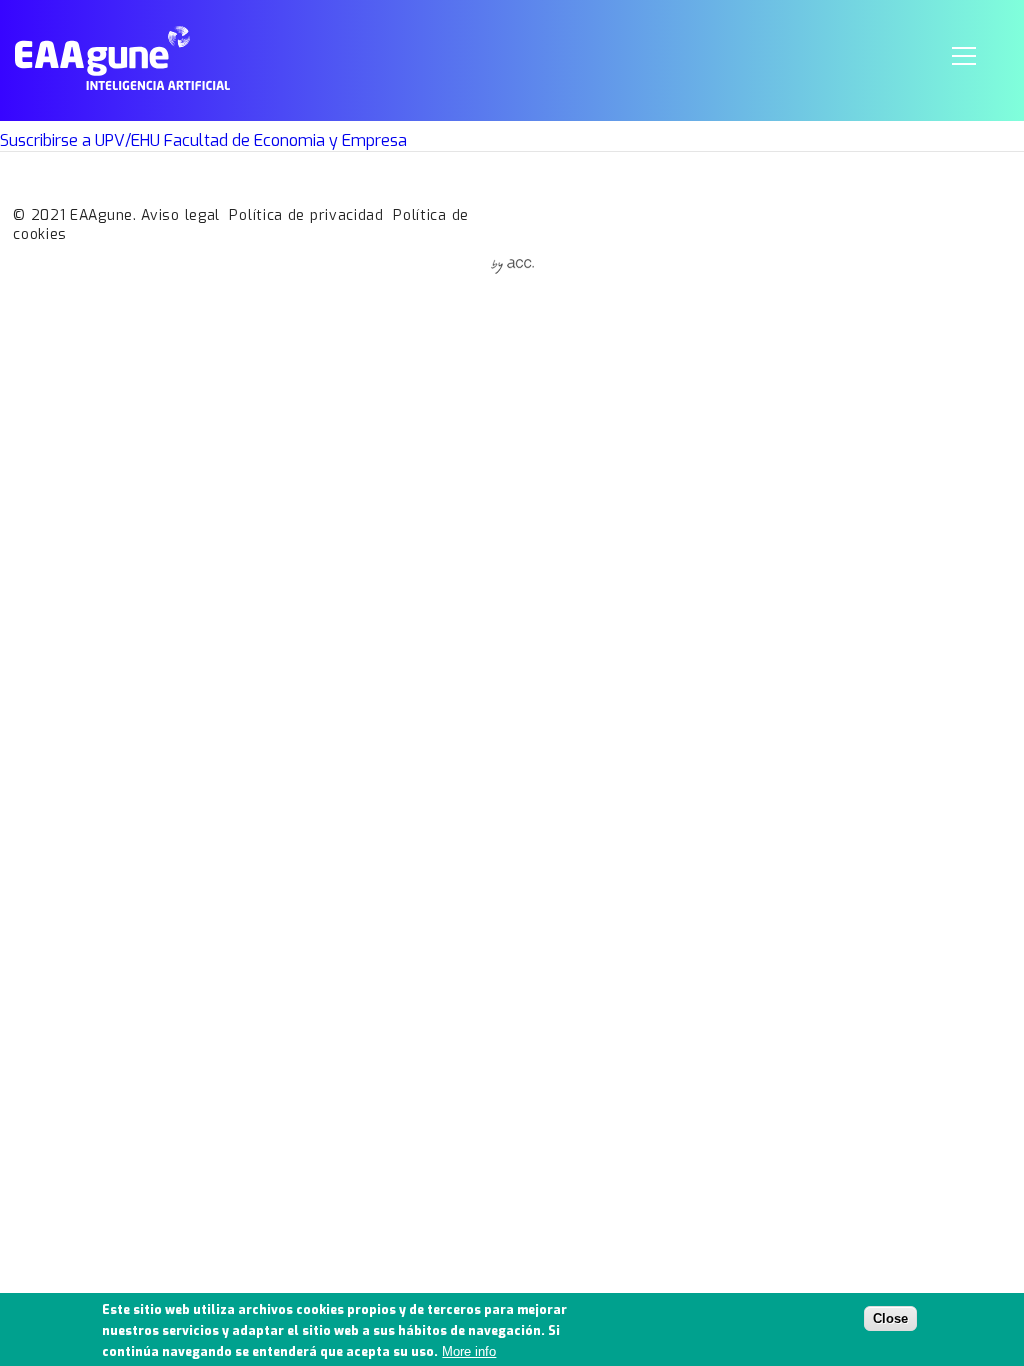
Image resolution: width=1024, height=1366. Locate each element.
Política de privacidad (306, 215)
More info (469, 1351)
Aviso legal (180, 215)
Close (890, 1318)
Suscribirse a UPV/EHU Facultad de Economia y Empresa (203, 140)
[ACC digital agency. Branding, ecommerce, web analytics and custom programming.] (512, 268)
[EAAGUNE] (122, 84)
